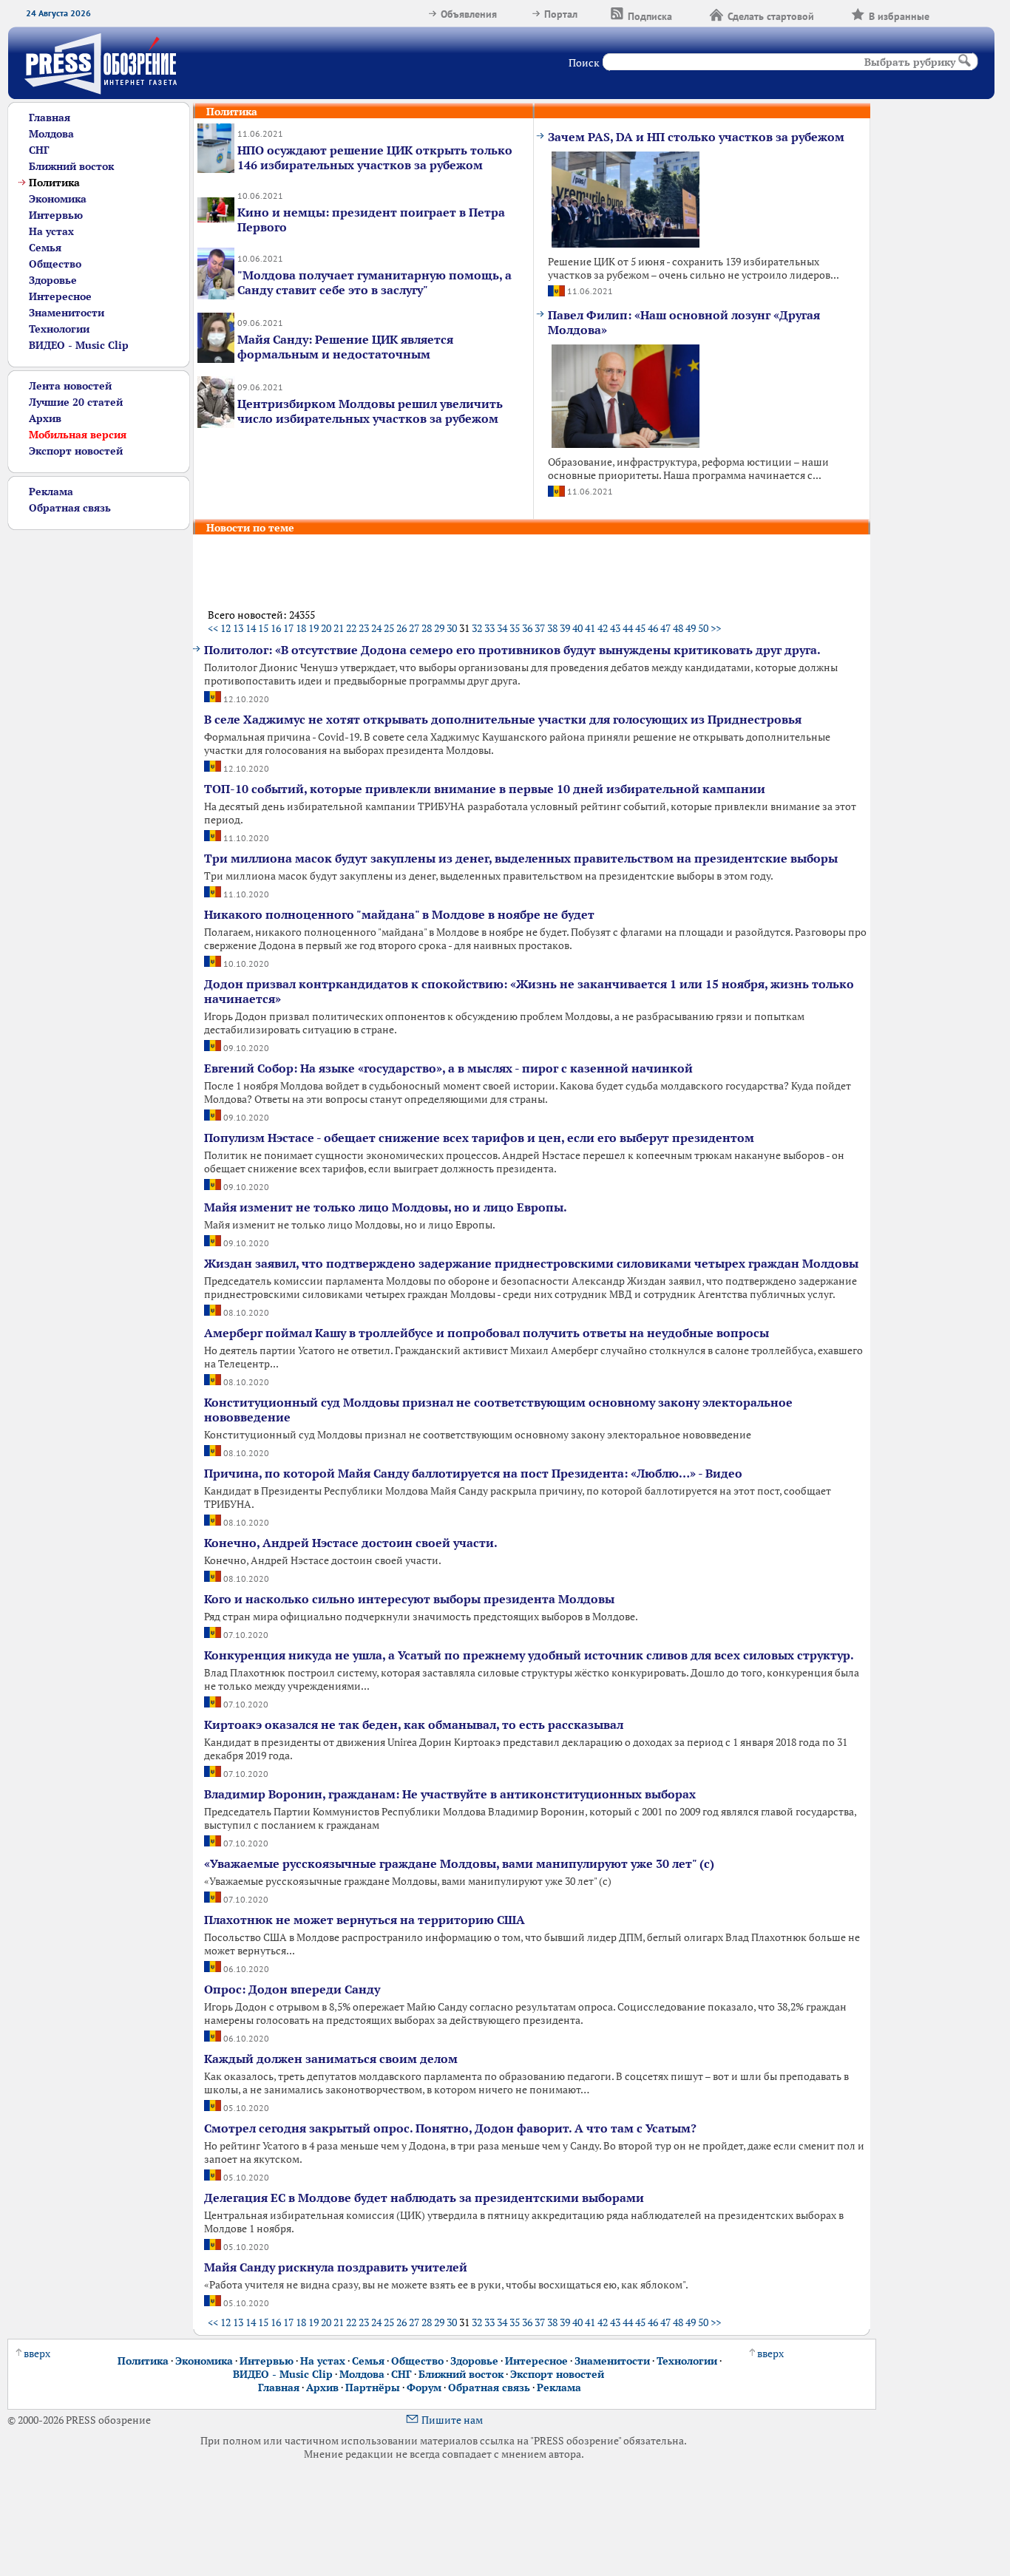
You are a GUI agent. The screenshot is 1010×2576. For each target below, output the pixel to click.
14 (251, 628)
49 (691, 628)
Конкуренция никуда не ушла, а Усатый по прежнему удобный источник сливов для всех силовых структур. (529, 1655)
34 (502, 628)
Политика (143, 2361)
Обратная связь (70, 508)
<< (213, 628)
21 (339, 628)
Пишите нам (452, 2420)
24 (376, 628)
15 (263, 628)
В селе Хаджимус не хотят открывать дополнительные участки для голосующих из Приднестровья (503, 719)
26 (401, 628)
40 (577, 628)
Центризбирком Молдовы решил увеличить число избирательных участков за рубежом (370, 411)
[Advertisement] (91, 752)
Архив (45, 418)
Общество (55, 264)
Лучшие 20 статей (76, 402)
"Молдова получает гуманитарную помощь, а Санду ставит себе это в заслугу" (374, 282)
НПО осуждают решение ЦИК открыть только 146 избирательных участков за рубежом (375, 157)
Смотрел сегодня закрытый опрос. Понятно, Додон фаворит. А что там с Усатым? (450, 2128)
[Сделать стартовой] (833, 14)
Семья (45, 248)
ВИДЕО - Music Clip (79, 345)
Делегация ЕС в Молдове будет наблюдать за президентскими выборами (424, 2198)
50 (703, 628)
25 (389, 628)
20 (326, 628)
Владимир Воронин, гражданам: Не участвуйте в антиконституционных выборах (450, 1794)
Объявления (469, 14)
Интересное (60, 296)
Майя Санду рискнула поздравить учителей (336, 2267)
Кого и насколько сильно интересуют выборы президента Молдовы (409, 1599)
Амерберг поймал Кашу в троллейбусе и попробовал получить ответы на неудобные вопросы (487, 1333)
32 (477, 628)
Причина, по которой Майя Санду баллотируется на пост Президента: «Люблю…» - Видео (473, 1473)
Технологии (59, 329)
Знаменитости (67, 313)
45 (640, 628)
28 (427, 628)
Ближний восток (71, 166)
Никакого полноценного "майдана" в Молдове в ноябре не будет (399, 914)
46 (653, 628)
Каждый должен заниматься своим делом (331, 2059)
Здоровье (53, 280)
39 (565, 628)
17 (288, 628)
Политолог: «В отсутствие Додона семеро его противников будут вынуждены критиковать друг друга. (512, 650)
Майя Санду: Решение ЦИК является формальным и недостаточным (345, 347)
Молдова (51, 134)
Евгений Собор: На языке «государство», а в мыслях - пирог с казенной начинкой (448, 1068)
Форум (424, 2388)
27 (414, 628)
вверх (37, 2354)
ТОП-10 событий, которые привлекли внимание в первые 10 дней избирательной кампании (485, 789)
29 (439, 628)
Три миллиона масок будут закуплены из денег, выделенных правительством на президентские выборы (521, 858)
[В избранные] (948, 14)
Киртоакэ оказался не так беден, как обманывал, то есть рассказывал (414, 1724)
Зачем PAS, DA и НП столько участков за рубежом (696, 137)
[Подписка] (691, 14)
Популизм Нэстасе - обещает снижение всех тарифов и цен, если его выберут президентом (479, 1138)
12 (226, 628)
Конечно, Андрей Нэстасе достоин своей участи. (351, 1543)
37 (540, 628)
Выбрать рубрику (910, 62)
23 (364, 628)
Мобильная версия (78, 435)
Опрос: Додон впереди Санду (292, 1989)
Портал (561, 14)
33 (489, 628)
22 (351, 628)
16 (276, 628)
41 (590, 628)
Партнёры (373, 2388)
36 (527, 628)
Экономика (58, 199)
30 (452, 628)
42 (603, 628)
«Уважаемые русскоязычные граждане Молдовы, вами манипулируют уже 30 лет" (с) (459, 1863)
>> (716, 628)
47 (665, 628)
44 (628, 628)
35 (515, 628)
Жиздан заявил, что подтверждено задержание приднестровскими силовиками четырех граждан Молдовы (531, 1263)
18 (301, 628)
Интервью (56, 215)
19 (313, 628)
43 (615, 628)
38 (552, 628)
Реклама (51, 492)
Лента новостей (70, 386)
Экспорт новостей (76, 451)
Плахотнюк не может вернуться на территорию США (365, 1920)
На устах (51, 231)
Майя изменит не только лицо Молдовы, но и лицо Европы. (386, 1207)
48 (678, 628)
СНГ (39, 150)
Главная (50, 118)
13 (238, 628)
